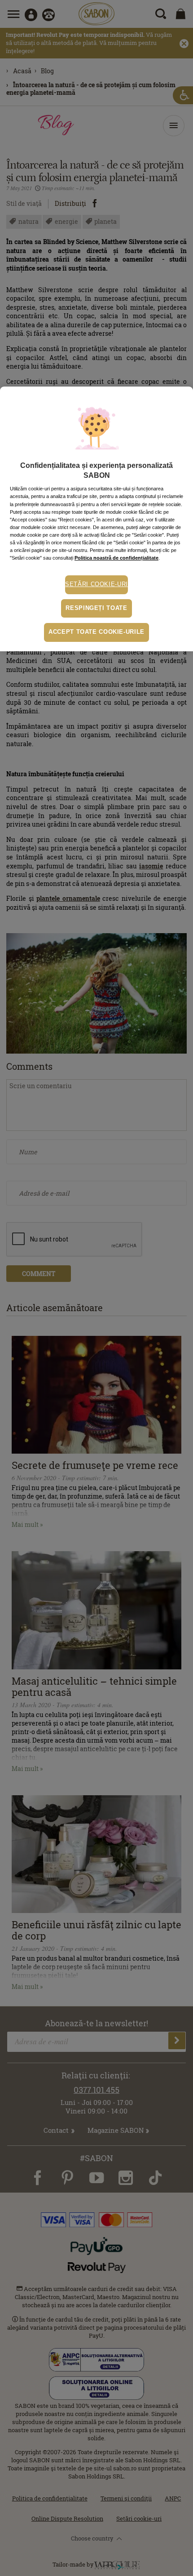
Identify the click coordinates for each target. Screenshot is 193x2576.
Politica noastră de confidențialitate (116, 558)
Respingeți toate (96, 608)
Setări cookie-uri (96, 584)
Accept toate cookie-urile (96, 632)
